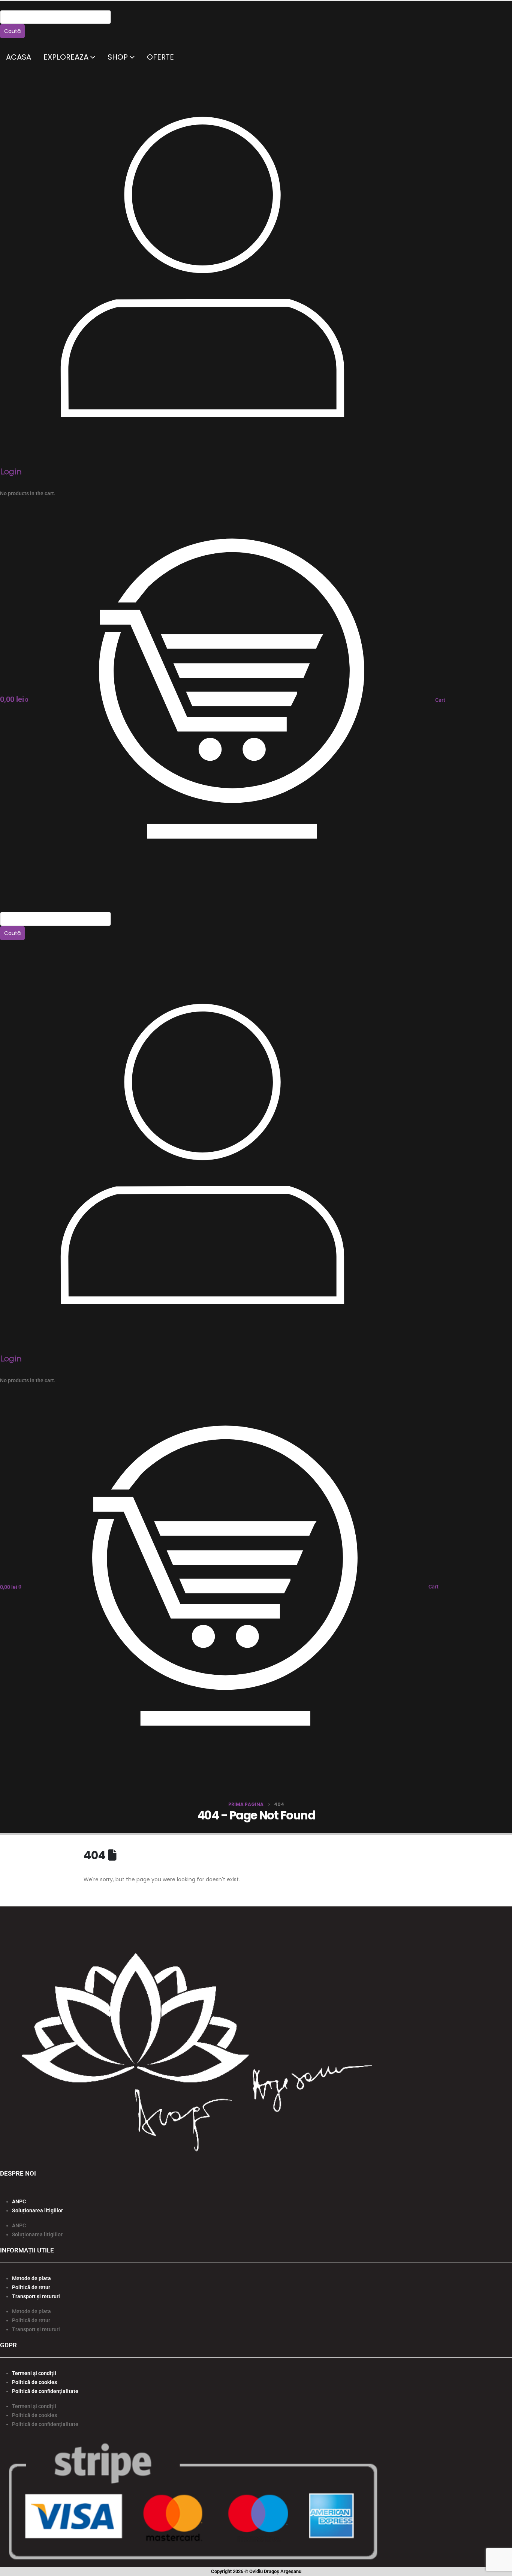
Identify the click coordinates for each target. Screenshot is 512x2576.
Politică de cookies (34, 2382)
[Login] (202, 265)
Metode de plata (31, 2278)
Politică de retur (31, 2287)
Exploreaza (66, 57)
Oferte (160, 57)
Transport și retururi (36, 2296)
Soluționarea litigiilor (37, 2210)
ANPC (19, 2201)
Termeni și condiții (34, 2373)
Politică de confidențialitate (45, 2391)
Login (11, 472)
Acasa (19, 57)
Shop (118, 57)
